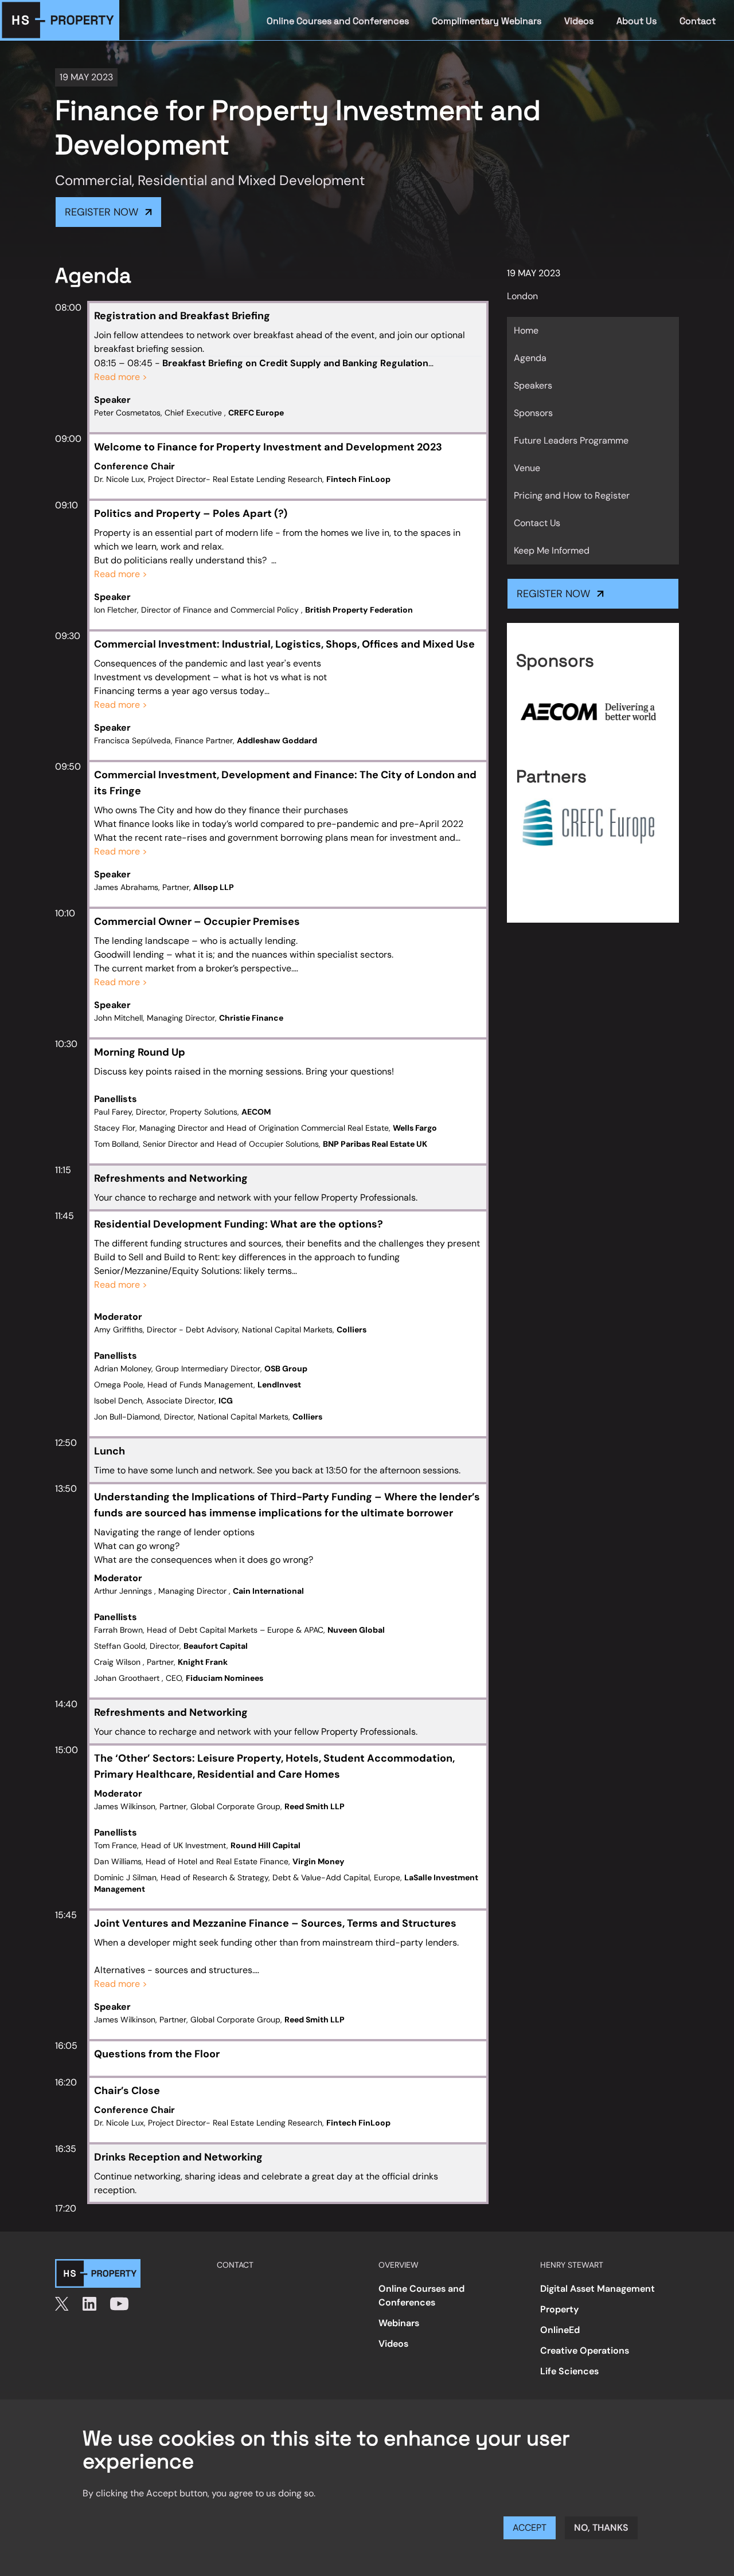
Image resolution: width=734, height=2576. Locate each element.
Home (526, 330)
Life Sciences (569, 2371)
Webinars (399, 2323)
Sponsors (533, 413)
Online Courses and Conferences (338, 21)
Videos (579, 21)
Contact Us (537, 523)
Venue (527, 468)
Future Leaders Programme (571, 440)
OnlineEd (560, 2330)
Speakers (533, 385)
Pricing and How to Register (572, 495)
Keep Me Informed (552, 550)
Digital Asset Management (598, 2289)
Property (559, 2309)
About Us (637, 21)
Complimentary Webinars (487, 21)
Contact (698, 21)
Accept (530, 2528)
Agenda (530, 358)
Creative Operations (585, 2350)
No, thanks (601, 2528)
